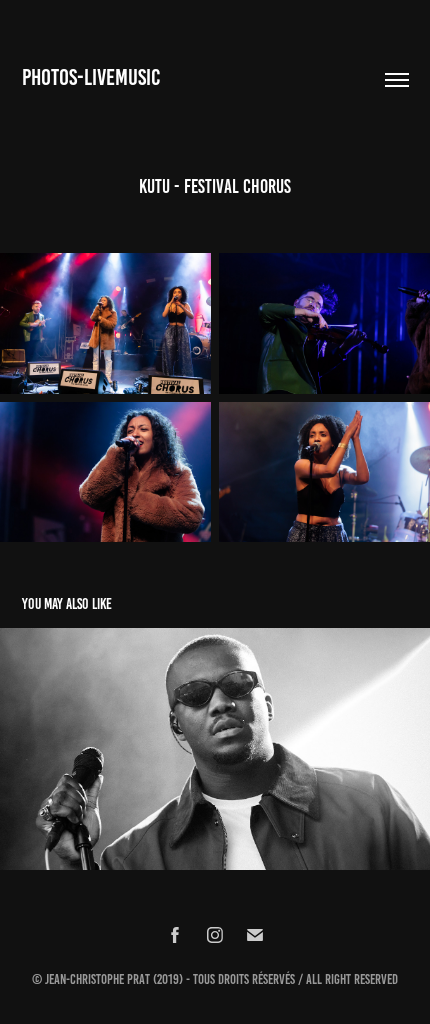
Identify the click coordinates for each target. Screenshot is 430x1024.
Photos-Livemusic (91, 77)
